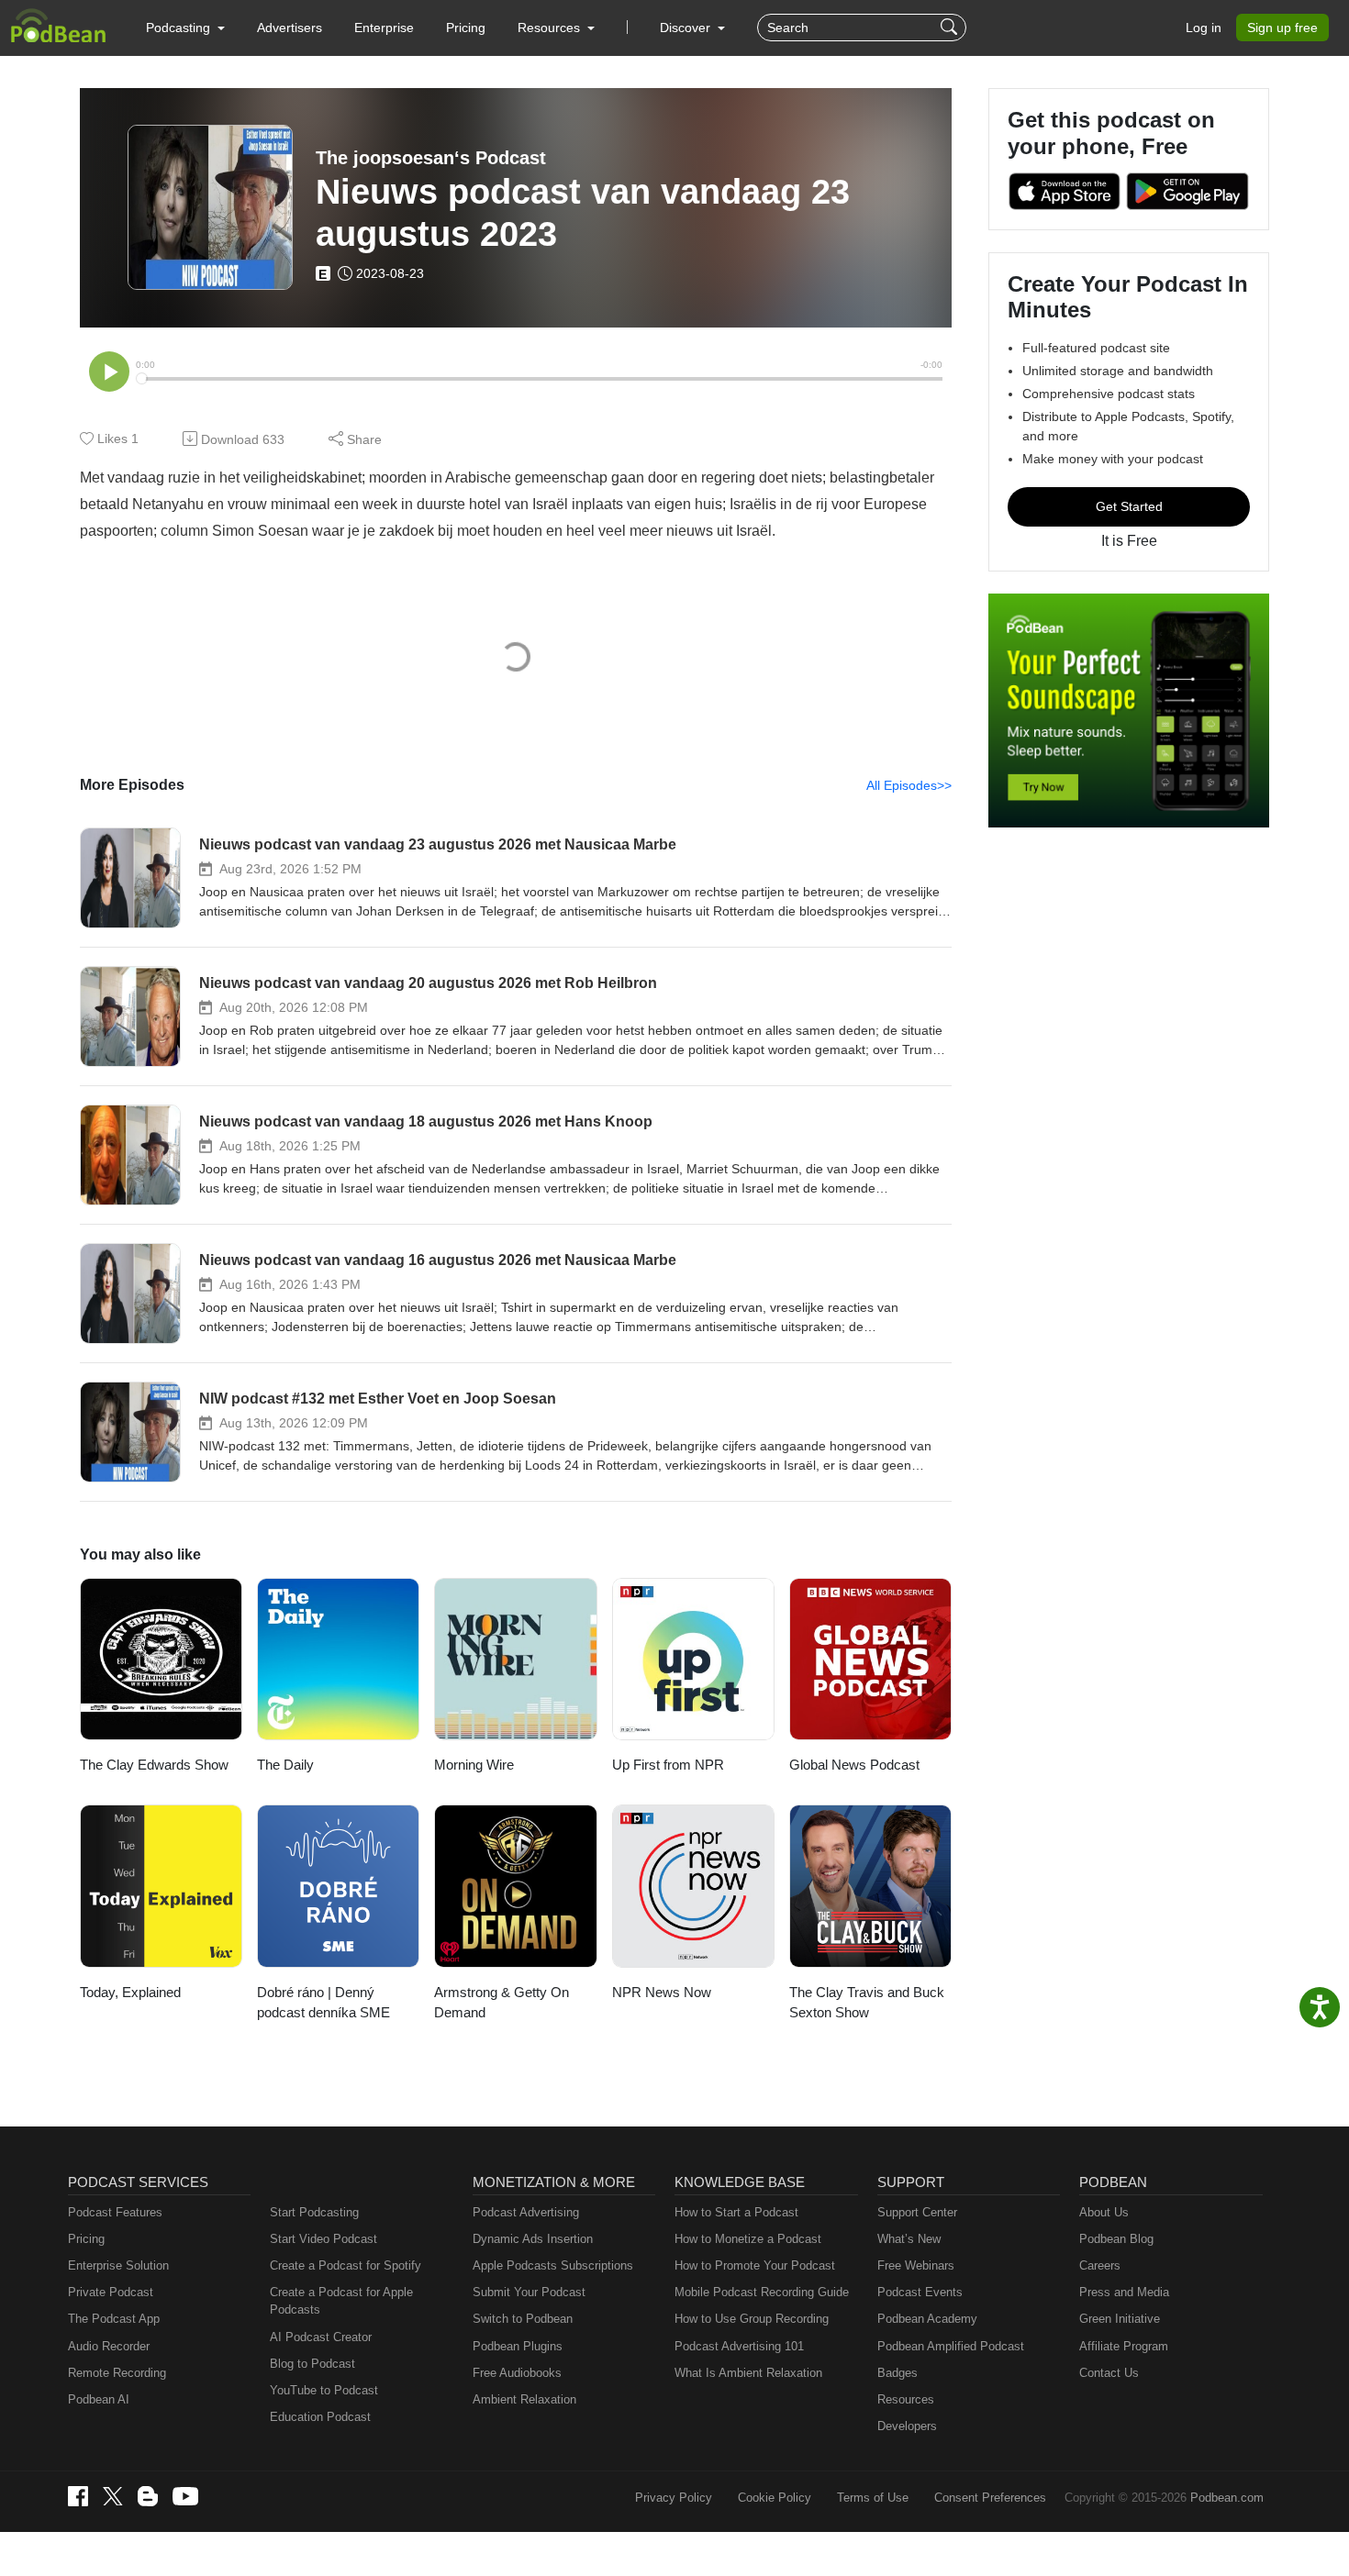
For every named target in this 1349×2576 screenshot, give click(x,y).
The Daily (285, 1765)
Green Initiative (1120, 2319)
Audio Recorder (109, 2346)
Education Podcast (320, 2417)
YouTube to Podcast (324, 2390)
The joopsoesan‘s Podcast (431, 158)
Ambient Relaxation (524, 2399)
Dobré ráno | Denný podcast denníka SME (323, 2003)
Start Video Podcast (323, 2239)
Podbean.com (1227, 2498)
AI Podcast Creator (321, 2337)
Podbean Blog (1116, 2239)
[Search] (951, 28)
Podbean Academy (927, 2319)
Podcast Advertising (526, 2212)
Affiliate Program (1124, 2346)
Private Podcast (111, 2292)
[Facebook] (78, 2496)
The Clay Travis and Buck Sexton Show (867, 2003)
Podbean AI (99, 2399)
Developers (907, 2426)
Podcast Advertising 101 (739, 2346)
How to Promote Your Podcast (755, 2265)
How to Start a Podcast (736, 2212)
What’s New (909, 2239)
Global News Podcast (854, 1765)
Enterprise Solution (118, 2265)
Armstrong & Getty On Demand (502, 2003)
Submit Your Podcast (529, 2292)
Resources (906, 2399)
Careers (1100, 2265)
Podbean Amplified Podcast (951, 2346)
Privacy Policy (674, 2498)
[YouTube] (185, 2496)
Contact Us (1109, 2373)
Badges (897, 2373)
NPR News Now (662, 1992)
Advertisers (290, 28)
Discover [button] (687, 28)
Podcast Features (115, 2212)
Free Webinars (916, 2265)
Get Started (1129, 506)
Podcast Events (920, 2292)
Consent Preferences (990, 2498)
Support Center (917, 2212)
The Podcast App (114, 2319)
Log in (1204, 28)
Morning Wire (474, 1765)
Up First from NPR (668, 1765)
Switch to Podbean (523, 2319)
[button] (185, 28)
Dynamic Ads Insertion (533, 2239)
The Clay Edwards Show (154, 1765)
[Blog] (148, 2496)
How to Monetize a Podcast (748, 2239)
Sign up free (1282, 28)
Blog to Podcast (312, 2364)
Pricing (466, 28)
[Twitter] (113, 2497)
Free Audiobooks (517, 2373)
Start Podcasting (314, 2212)
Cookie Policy (775, 2498)
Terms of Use (873, 2498)
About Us (1104, 2212)
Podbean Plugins (518, 2346)
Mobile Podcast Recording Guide (762, 2292)
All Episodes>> (909, 785)
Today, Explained (130, 1992)
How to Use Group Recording (752, 2319)
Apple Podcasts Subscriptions (553, 2265)
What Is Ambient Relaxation (748, 2373)
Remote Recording (117, 2373)
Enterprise (384, 28)
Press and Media (1124, 2292)
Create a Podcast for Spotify (346, 2265)
